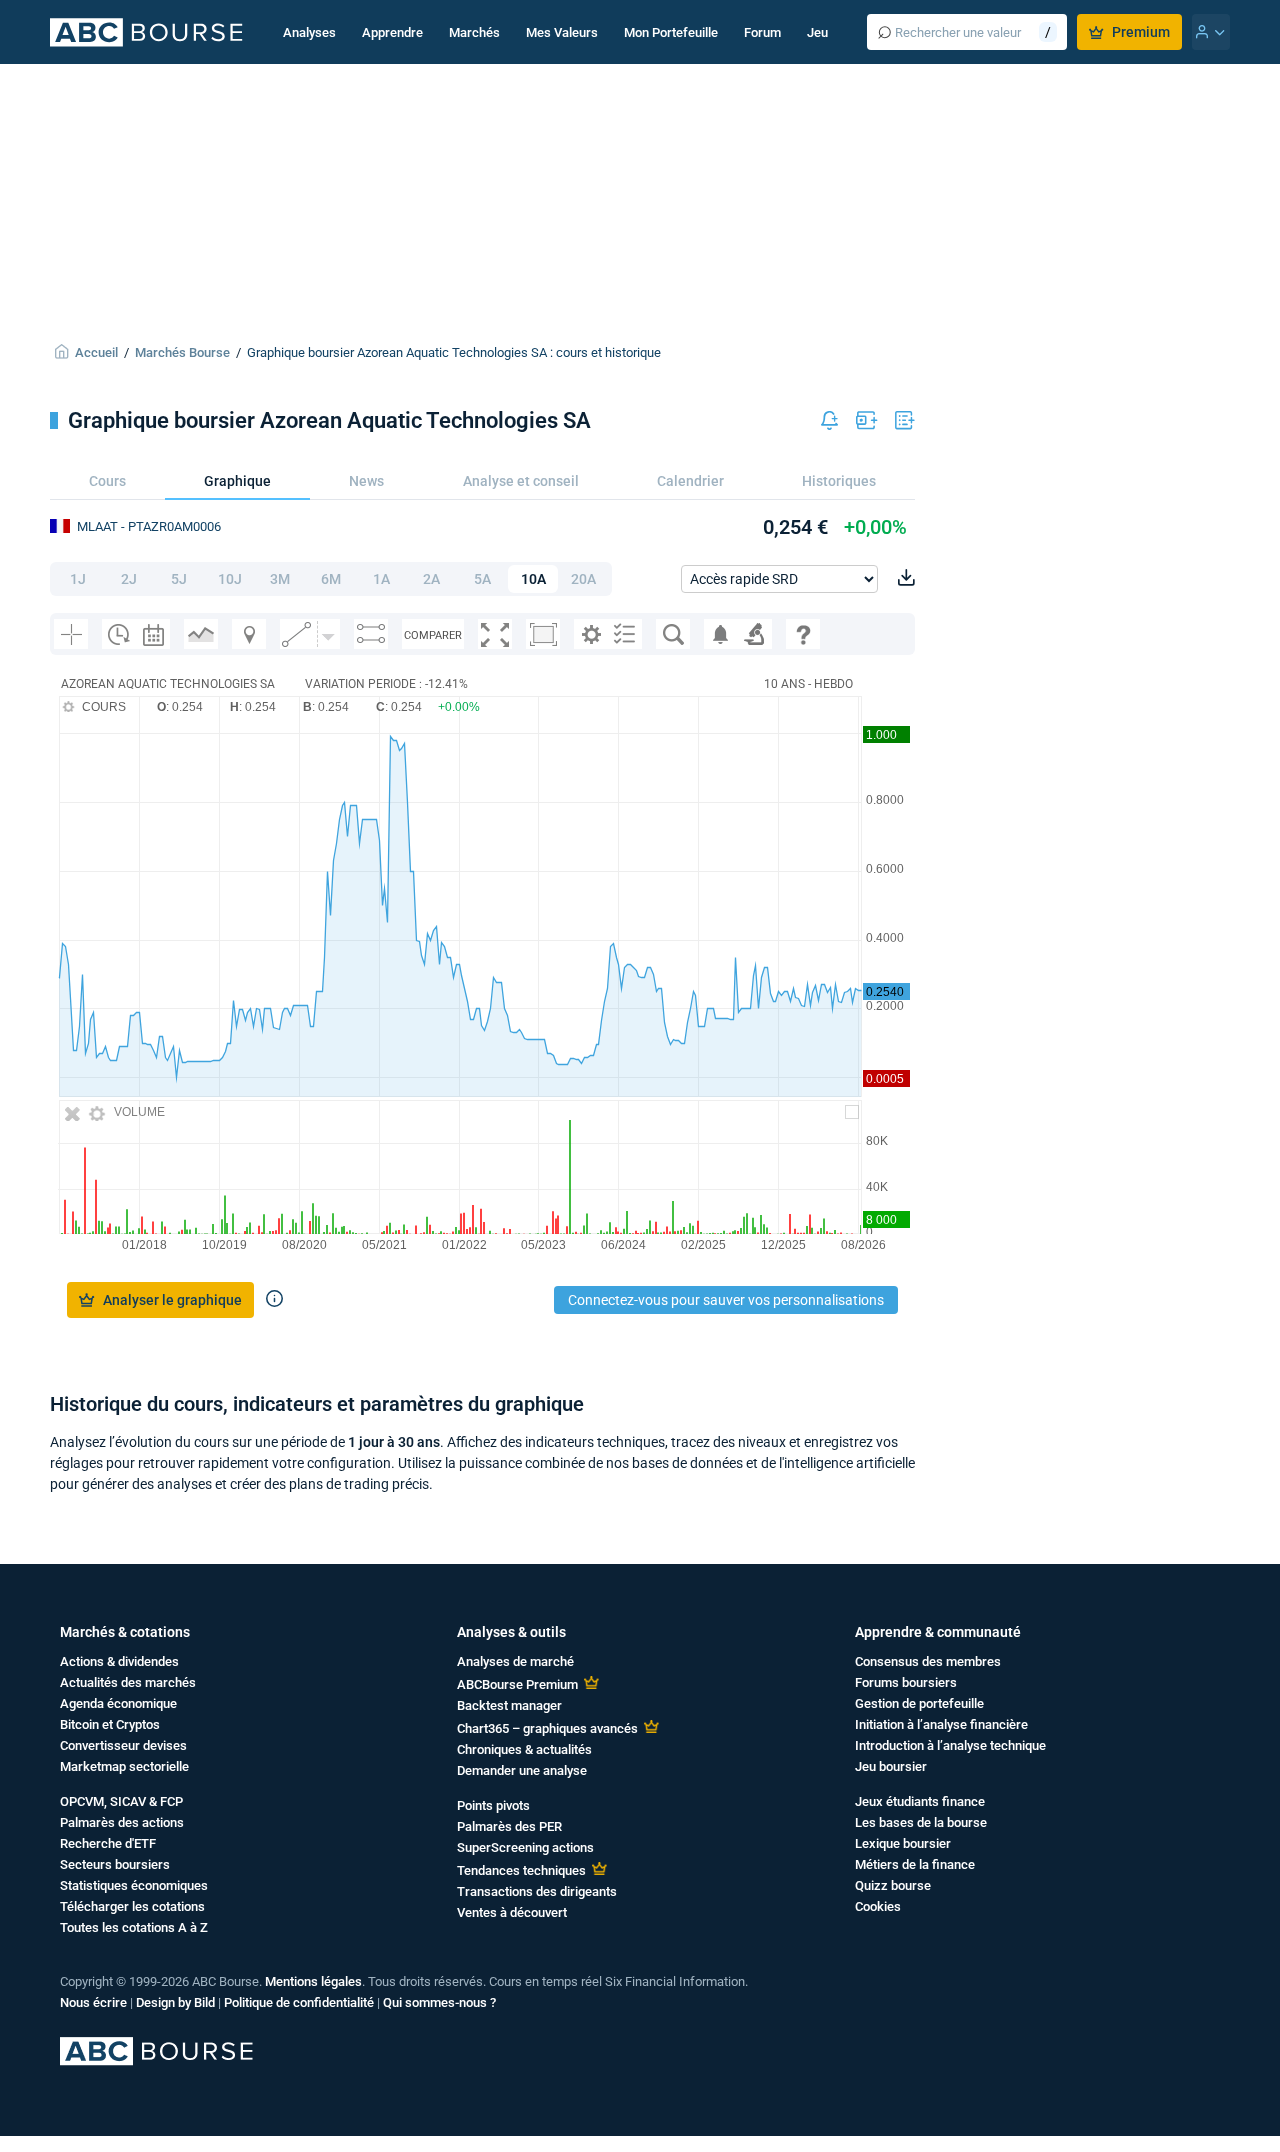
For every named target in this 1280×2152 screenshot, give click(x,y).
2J (129, 579)
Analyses (309, 32)
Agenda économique (118, 1703)
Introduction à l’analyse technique (950, 1745)
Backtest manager (509, 1705)
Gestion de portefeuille (919, 1703)
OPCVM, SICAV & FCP (121, 1801)
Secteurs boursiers (115, 1864)
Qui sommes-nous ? (439, 2002)
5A (482, 579)
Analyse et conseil (521, 481)
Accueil (96, 352)
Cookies (878, 1906)
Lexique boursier (903, 1843)
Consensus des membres (928, 1661)
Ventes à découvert (512, 1912)
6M (331, 579)
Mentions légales (313, 1981)
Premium (1141, 32)
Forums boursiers (906, 1682)
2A (431, 579)
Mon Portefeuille (671, 32)
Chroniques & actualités (524, 1749)
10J (230, 579)
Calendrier (690, 481)
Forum (762, 32)
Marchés (474, 32)
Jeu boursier (891, 1766)
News (366, 481)
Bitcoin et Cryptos (110, 1724)
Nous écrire (93, 2002)
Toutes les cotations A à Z (134, 1927)
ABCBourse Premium (517, 1684)
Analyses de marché (515, 1661)
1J (78, 579)
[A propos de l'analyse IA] (274, 1300)
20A (583, 579)
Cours (107, 481)
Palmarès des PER (509, 1826)
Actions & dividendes (119, 1661)
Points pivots (493, 1805)
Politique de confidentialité (299, 2002)
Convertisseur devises (123, 1745)
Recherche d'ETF (108, 1843)
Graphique (237, 481)
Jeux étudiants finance (920, 1801)
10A (533, 579)
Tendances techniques (521, 1870)
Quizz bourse (893, 1885)
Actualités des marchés (128, 1682)
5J (179, 579)
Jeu (817, 32)
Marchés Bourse (182, 352)
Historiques (839, 481)
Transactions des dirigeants (537, 1891)
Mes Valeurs (562, 32)
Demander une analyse (522, 1770)
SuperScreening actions (525, 1847)
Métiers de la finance (915, 1864)
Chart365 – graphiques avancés (547, 1728)
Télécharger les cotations (132, 1906)
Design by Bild (175, 2002)
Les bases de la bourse (921, 1822)
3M (280, 579)
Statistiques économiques (134, 1885)
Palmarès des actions (122, 1822)
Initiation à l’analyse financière (941, 1724)
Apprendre (392, 32)
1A (381, 579)
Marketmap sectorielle (124, 1766)
